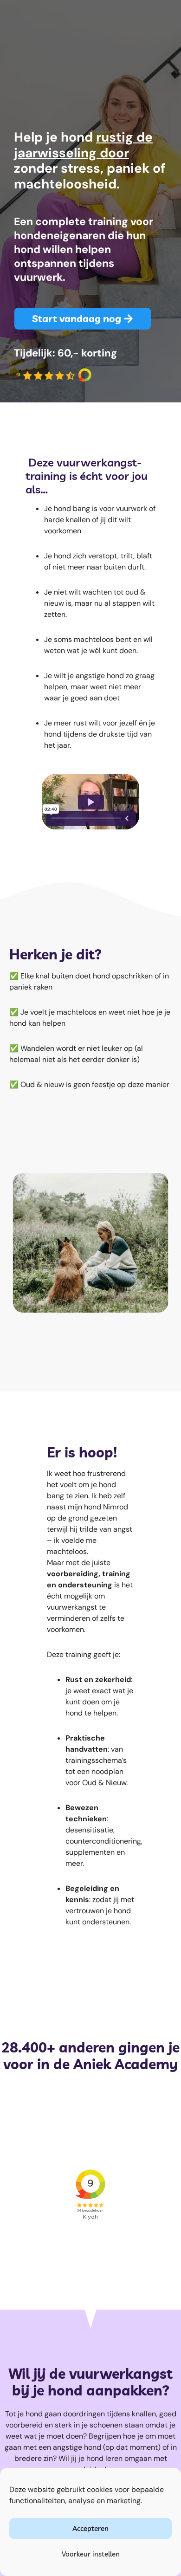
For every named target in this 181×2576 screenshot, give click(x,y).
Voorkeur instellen (91, 2554)
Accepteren (90, 2528)
